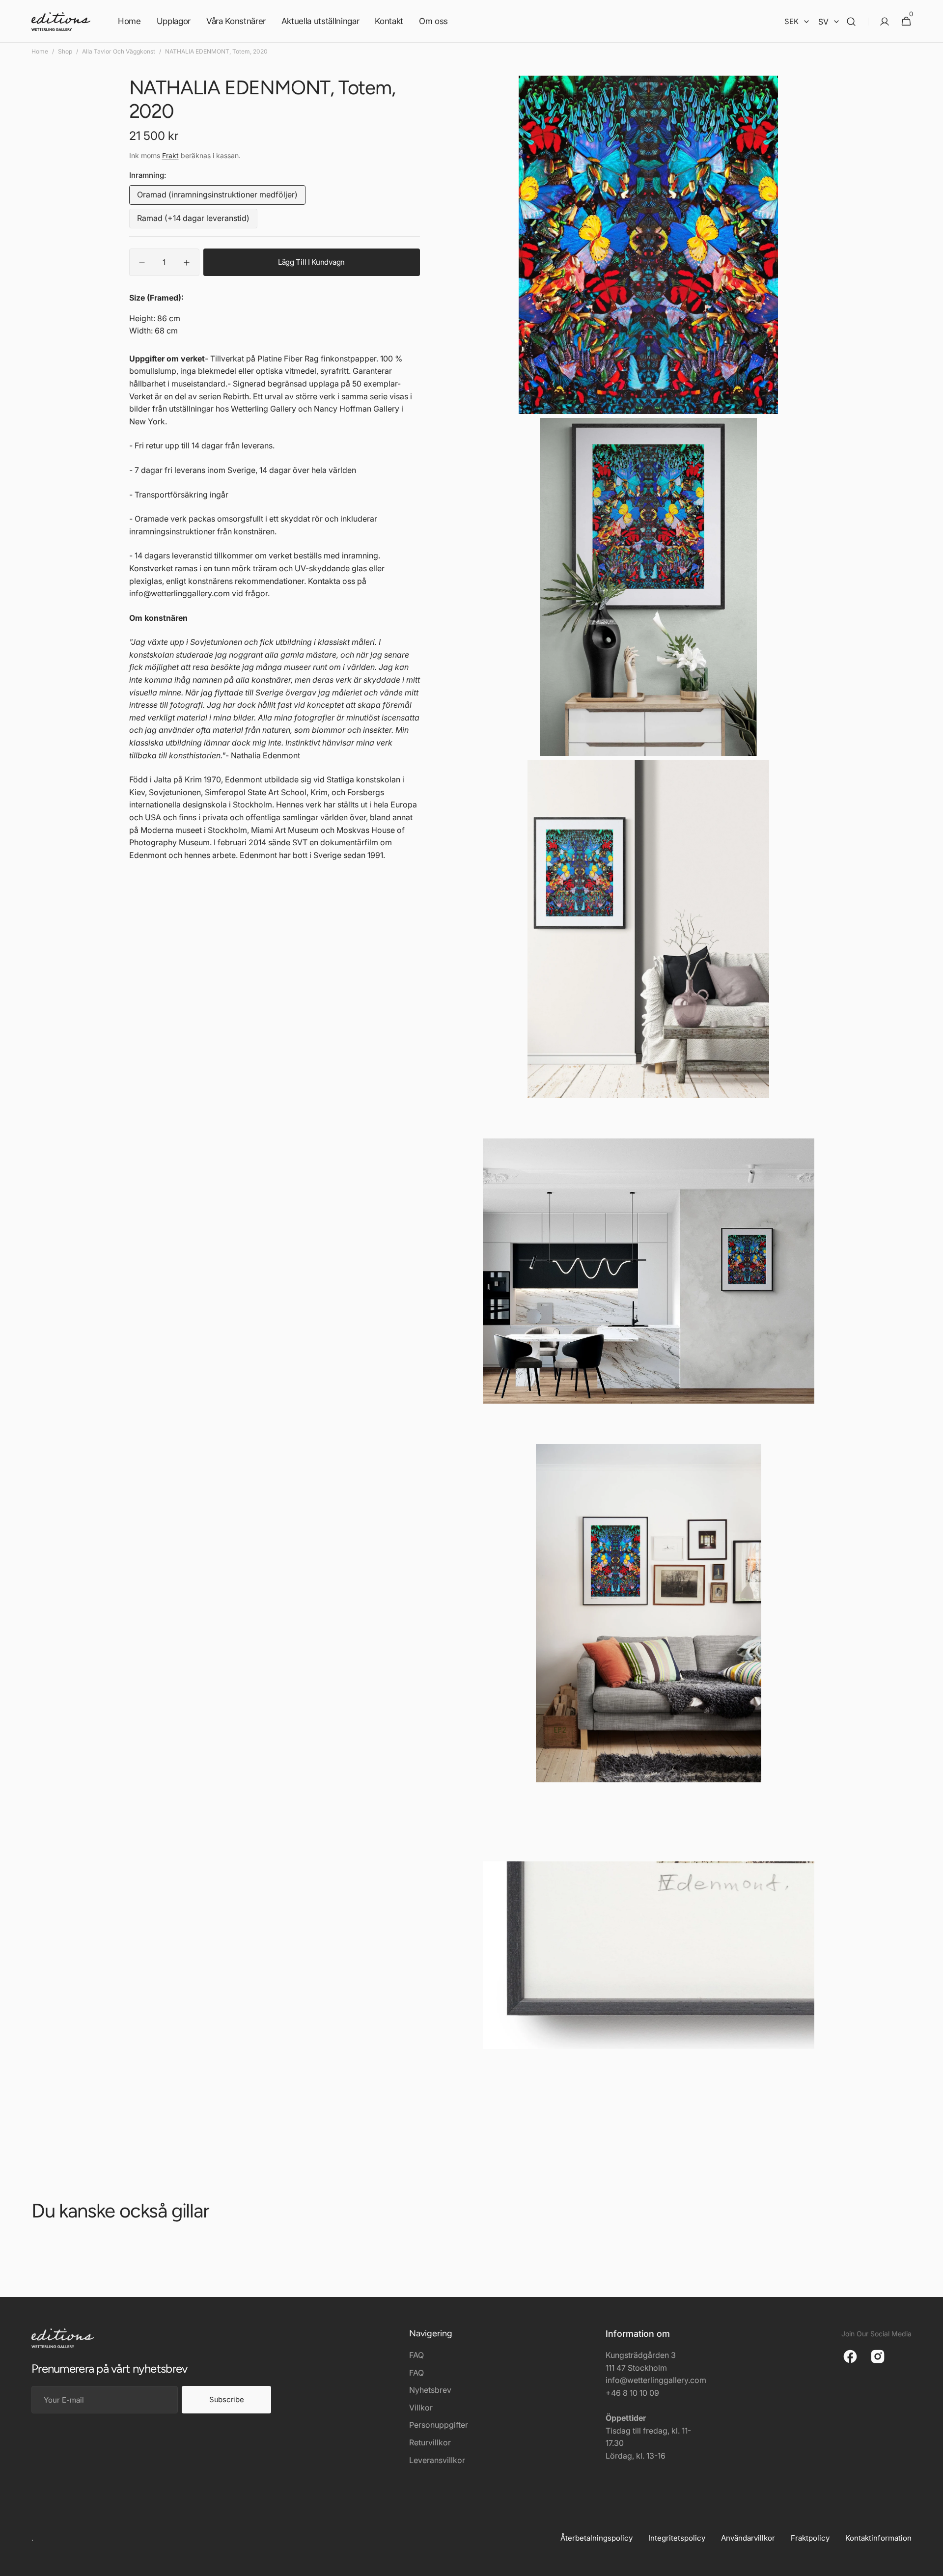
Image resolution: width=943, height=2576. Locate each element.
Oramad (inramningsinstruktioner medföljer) (217, 198)
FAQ (416, 2355)
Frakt (170, 156)
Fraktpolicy (810, 2538)
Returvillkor (430, 2442)
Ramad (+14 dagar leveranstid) (193, 221)
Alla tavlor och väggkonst (119, 51)
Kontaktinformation (878, 2538)
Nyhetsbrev (430, 2390)
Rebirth (236, 396)
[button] (851, 21)
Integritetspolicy (677, 2538)
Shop (65, 51)
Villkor (421, 2408)
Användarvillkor (748, 2538)
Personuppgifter (439, 2425)
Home (40, 51)
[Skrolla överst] (931, 2564)
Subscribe (226, 2399)
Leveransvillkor (437, 2460)
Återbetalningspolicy (596, 2538)
